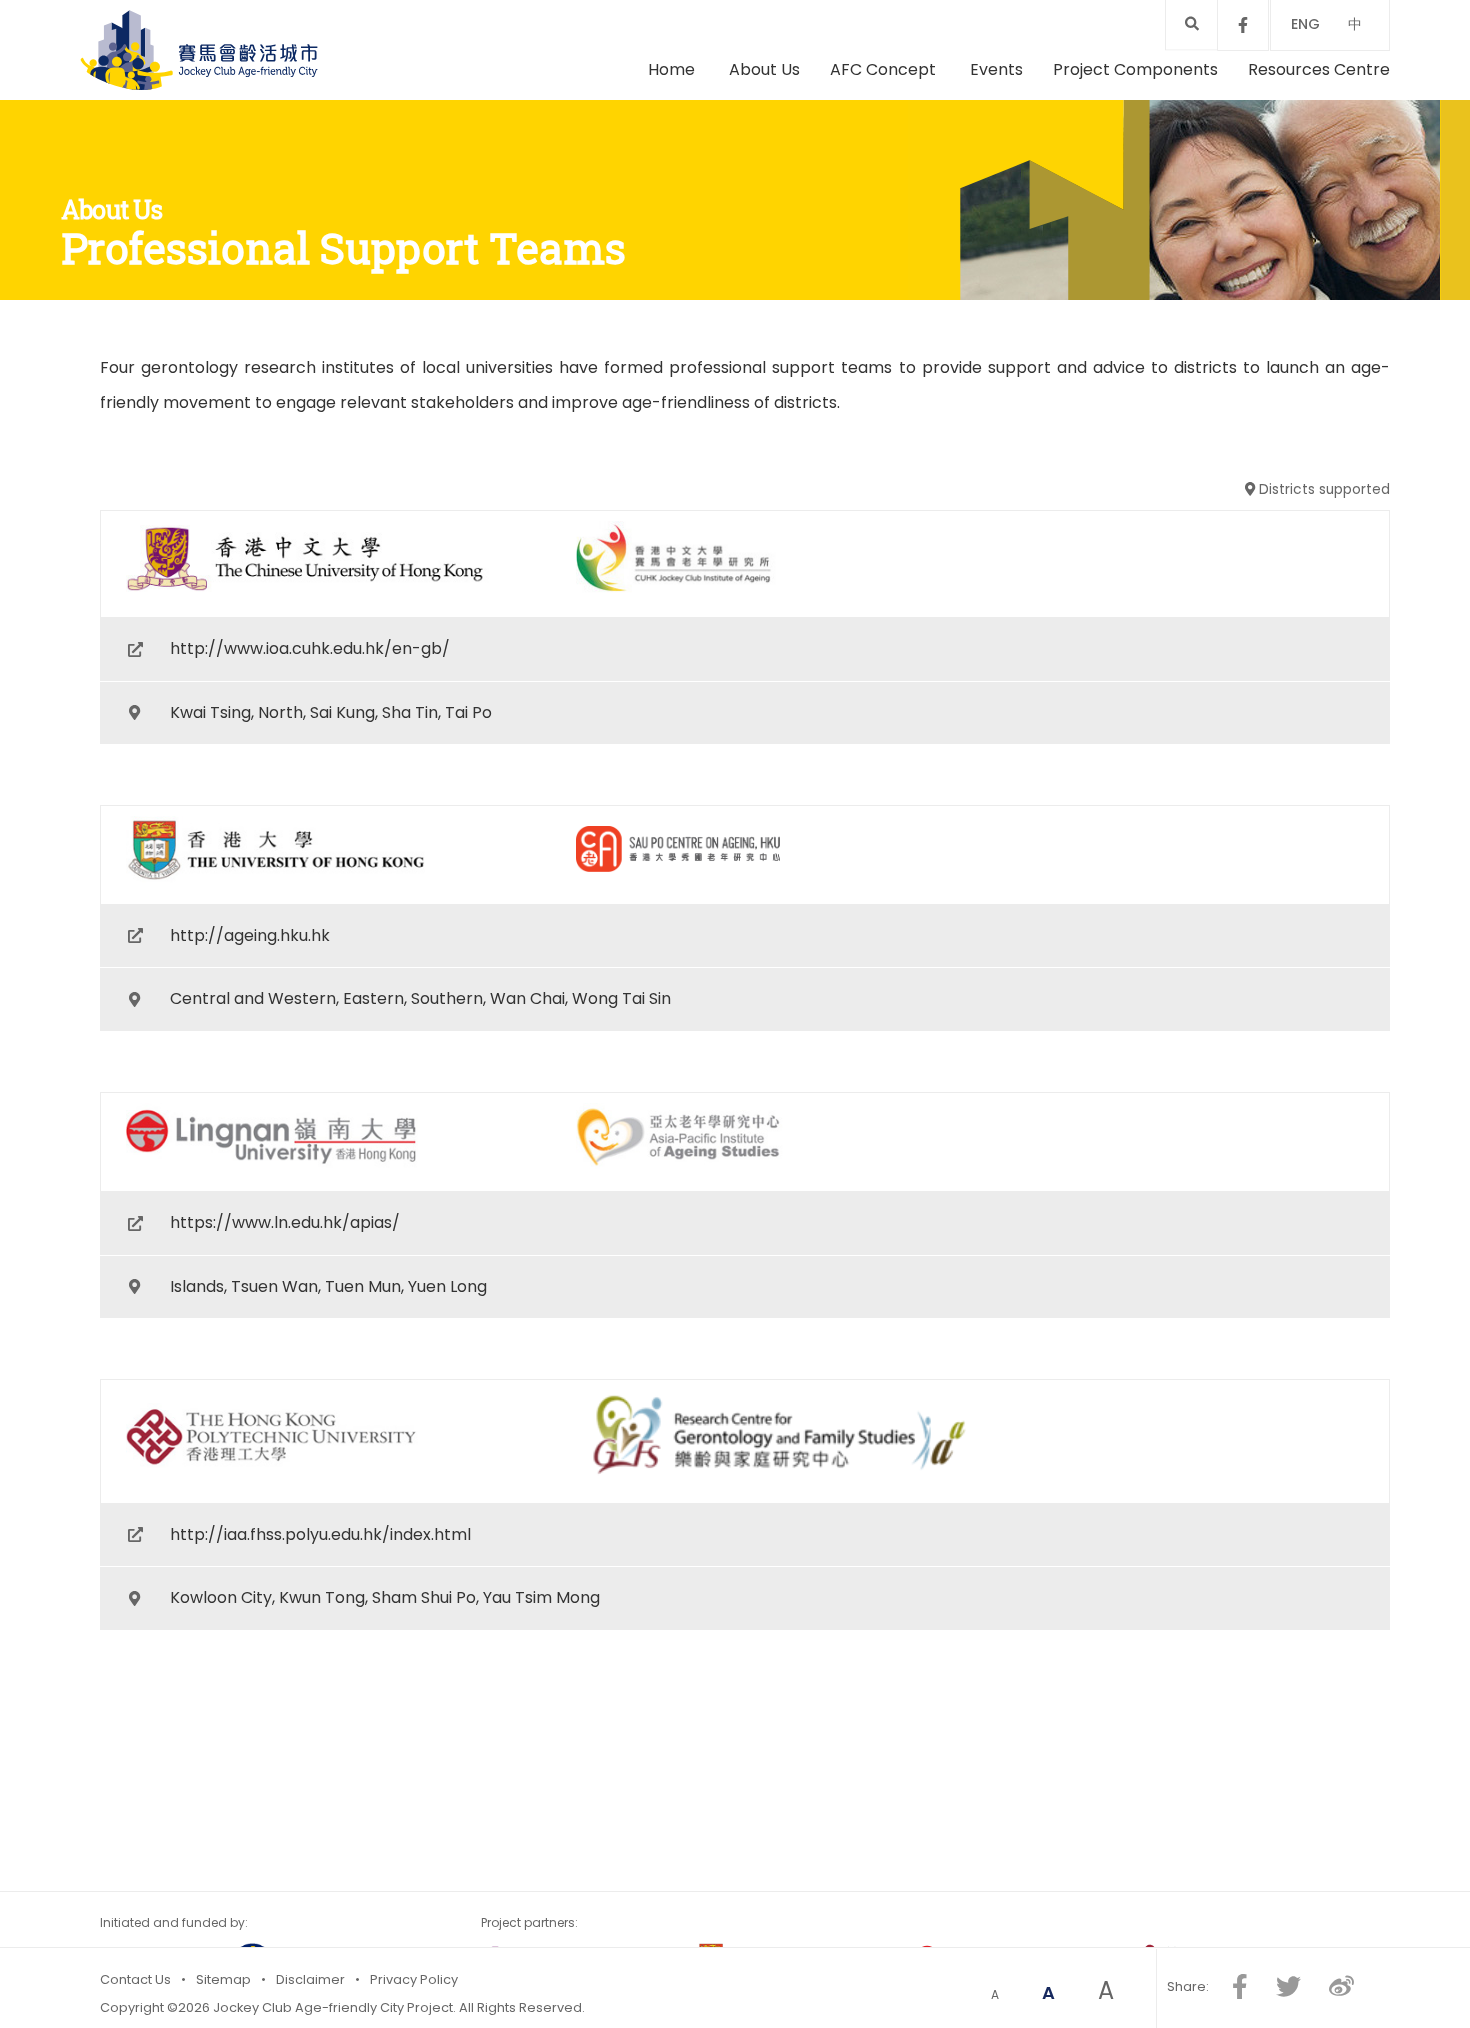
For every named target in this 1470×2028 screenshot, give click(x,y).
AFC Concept (885, 104)
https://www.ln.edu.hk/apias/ (285, 1276)
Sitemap (223, 1979)
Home (671, 104)
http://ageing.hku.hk (250, 1013)
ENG (1305, 24)
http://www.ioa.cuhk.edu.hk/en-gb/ (310, 750)
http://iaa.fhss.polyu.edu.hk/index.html (320, 1553)
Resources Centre (1319, 104)
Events (996, 104)
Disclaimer (310, 1979)
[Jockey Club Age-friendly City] (258, 75)
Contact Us (135, 1979)
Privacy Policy (414, 1979)
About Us (764, 104)
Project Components (1135, 104)
